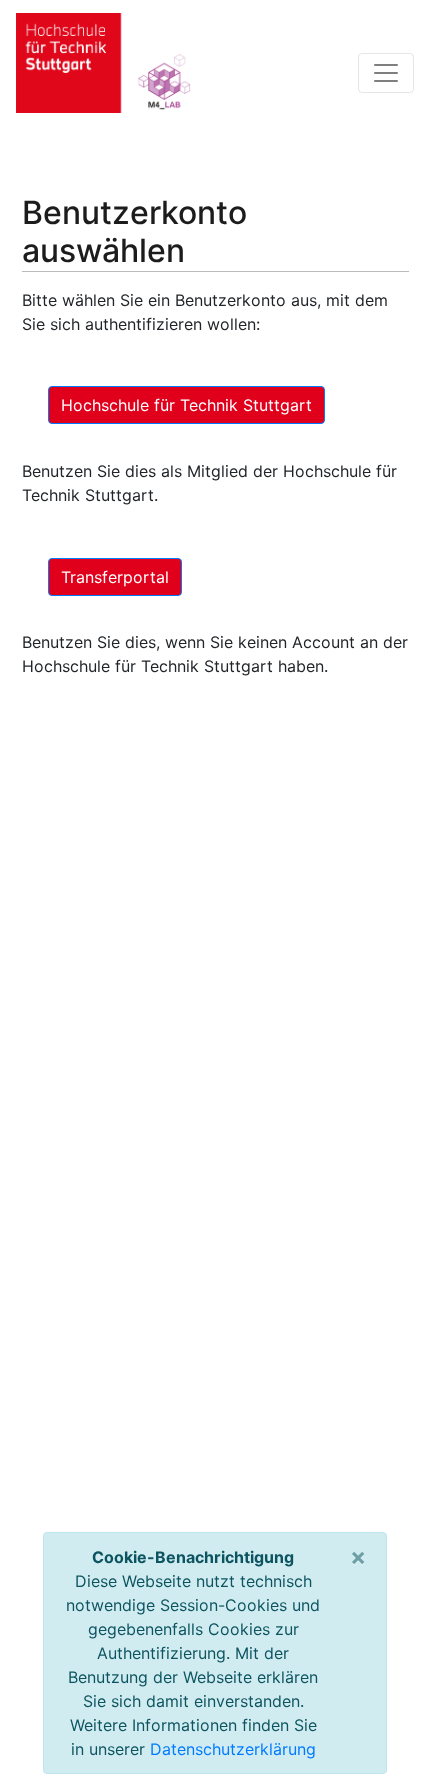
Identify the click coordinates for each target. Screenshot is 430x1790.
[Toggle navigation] (386, 73)
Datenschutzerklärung (233, 1749)
